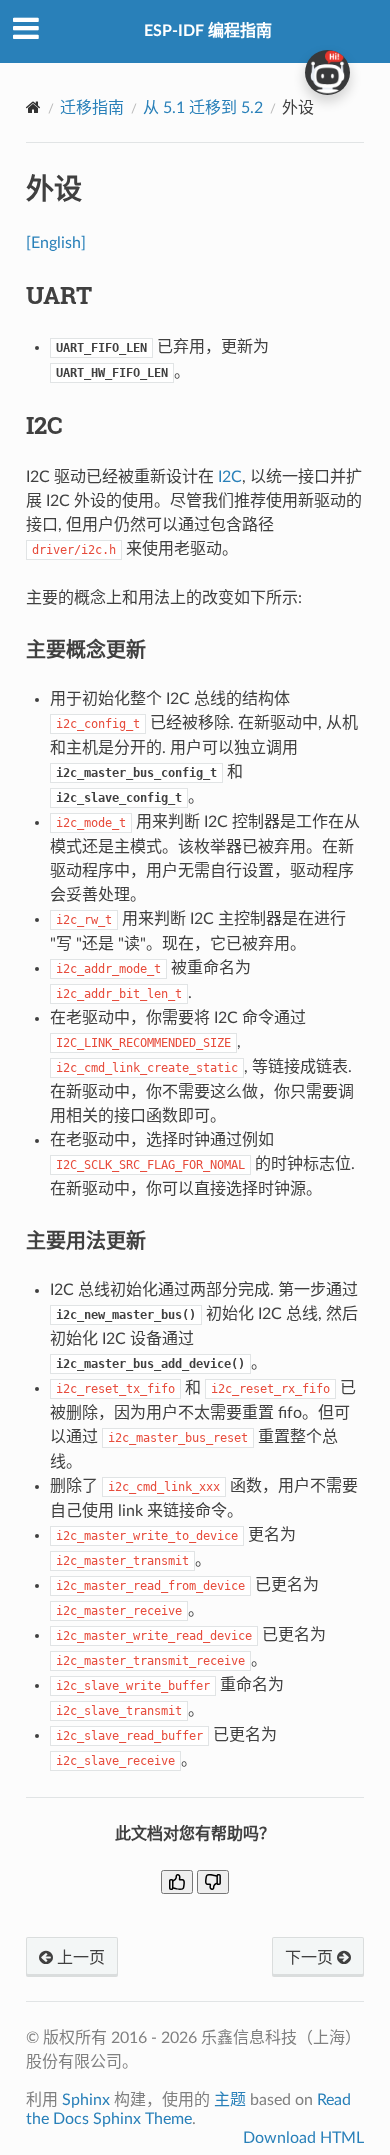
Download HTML (303, 2138)
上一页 (79, 1958)
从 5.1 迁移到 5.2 (203, 108)
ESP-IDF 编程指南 (208, 31)
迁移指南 (92, 108)
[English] (56, 243)
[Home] (33, 107)
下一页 (311, 1958)
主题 (230, 2100)
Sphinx (86, 2100)
